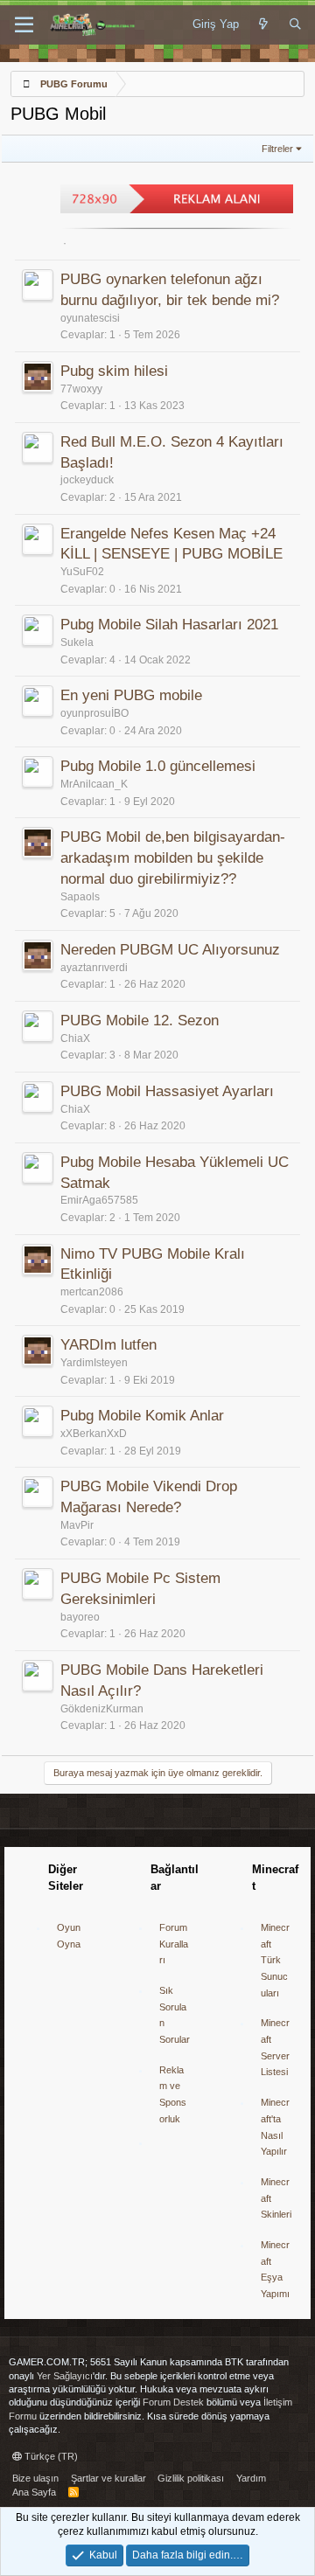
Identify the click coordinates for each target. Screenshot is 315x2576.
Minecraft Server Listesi (275, 2047)
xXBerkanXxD (94, 1434)
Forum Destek (173, 2402)
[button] (24, 25)
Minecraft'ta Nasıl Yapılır (275, 2127)
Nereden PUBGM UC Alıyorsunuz (170, 950)
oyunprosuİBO (94, 713)
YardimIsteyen (94, 1363)
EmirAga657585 (99, 1200)
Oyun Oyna (69, 1936)
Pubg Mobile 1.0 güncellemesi (158, 766)
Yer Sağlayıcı (65, 2376)
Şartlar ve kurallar (108, 2478)
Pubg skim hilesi (114, 371)
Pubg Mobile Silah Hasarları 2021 (169, 625)
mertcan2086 (92, 1292)
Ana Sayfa (34, 2492)
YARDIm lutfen (108, 1345)
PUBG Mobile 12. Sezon (140, 1021)
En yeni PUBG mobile (131, 695)
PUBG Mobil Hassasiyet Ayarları (167, 1091)
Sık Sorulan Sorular (175, 2015)
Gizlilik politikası (191, 2478)
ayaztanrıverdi (94, 968)
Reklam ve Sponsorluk (173, 2094)
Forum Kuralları (174, 1944)
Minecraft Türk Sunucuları (275, 1960)
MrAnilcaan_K (94, 784)
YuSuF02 (82, 572)
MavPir (77, 1525)
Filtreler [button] (277, 149)
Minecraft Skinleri (276, 2198)
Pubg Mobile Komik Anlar (142, 1416)
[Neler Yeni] (264, 24)
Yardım (251, 2478)
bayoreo (80, 1617)
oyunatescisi (90, 318)
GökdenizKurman (102, 1709)
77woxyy (81, 389)
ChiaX (75, 1038)
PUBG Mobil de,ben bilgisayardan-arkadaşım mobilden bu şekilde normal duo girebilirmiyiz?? (173, 858)
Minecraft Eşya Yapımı (275, 2269)
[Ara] (295, 24)
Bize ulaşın (35, 2478)
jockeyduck (87, 480)
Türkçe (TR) (50, 2456)
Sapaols (80, 897)
